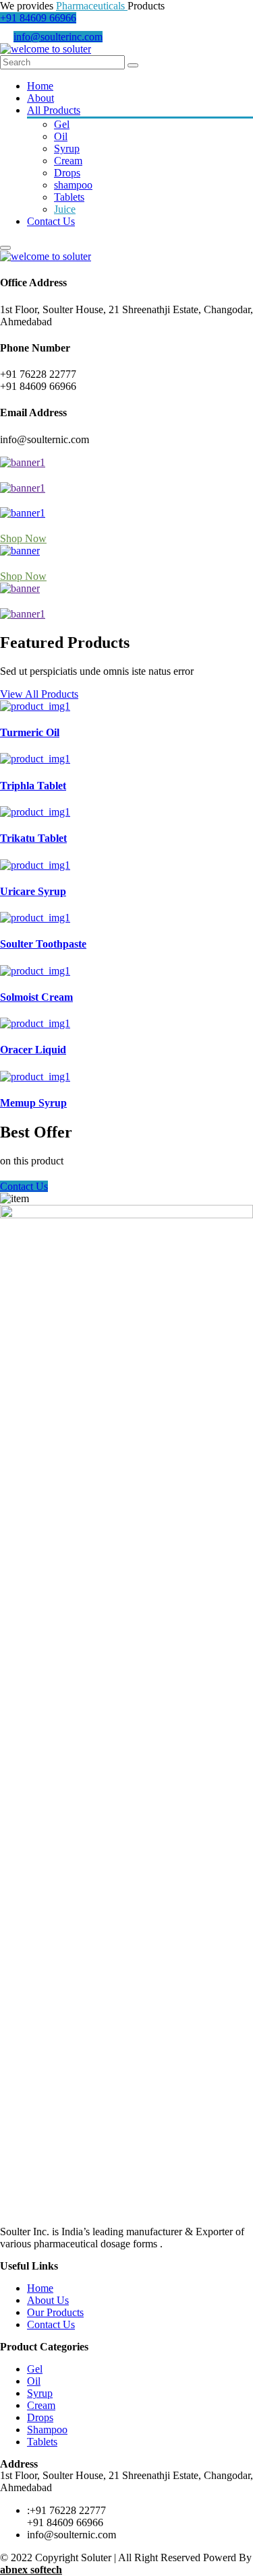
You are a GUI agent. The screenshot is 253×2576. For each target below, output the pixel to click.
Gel (62, 124)
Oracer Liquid (33, 1050)
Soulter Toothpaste (43, 944)
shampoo (73, 185)
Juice (65, 209)
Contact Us (51, 221)
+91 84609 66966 (38, 18)
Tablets (69, 197)
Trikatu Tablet (33, 838)
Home (40, 86)
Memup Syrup (33, 1103)
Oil (61, 136)
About (40, 98)
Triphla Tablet (33, 786)
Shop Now (23, 538)
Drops (67, 173)
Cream (68, 161)
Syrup (67, 148)
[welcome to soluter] (46, 49)
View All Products (39, 694)
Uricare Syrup (33, 891)
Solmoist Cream (36, 997)
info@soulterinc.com (58, 37)
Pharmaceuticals (92, 6)
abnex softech (31, 2570)
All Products (54, 110)
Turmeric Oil (30, 732)
